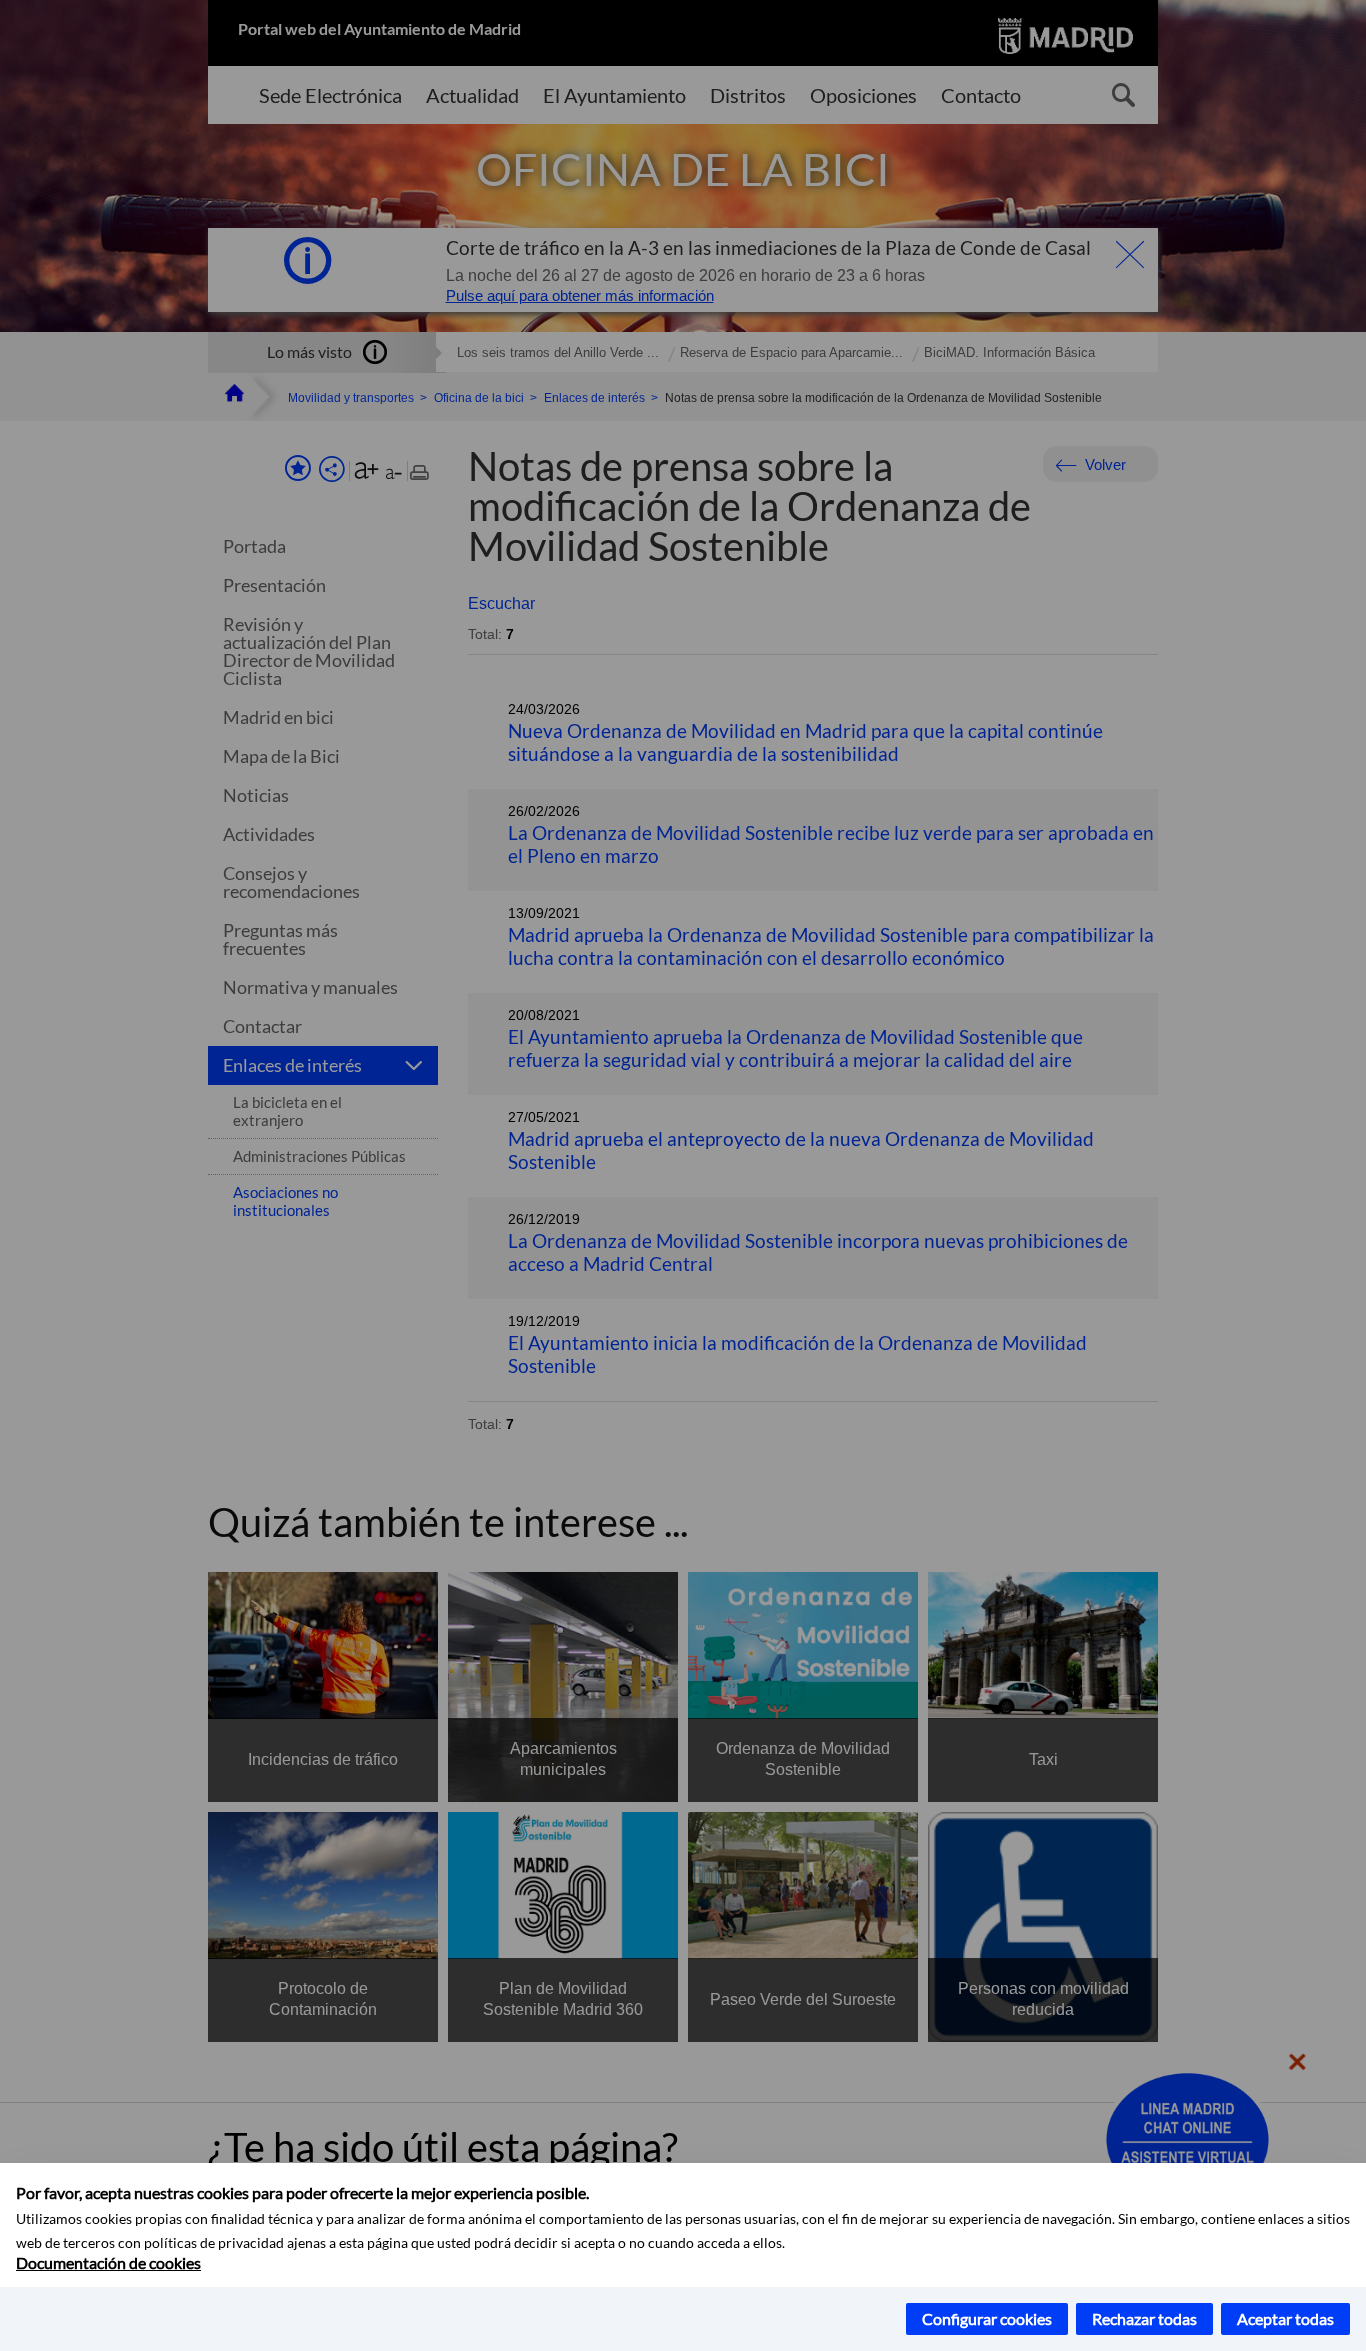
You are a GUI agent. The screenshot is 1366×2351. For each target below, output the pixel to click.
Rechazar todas (1144, 2318)
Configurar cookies (987, 2318)
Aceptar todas (1285, 2318)
